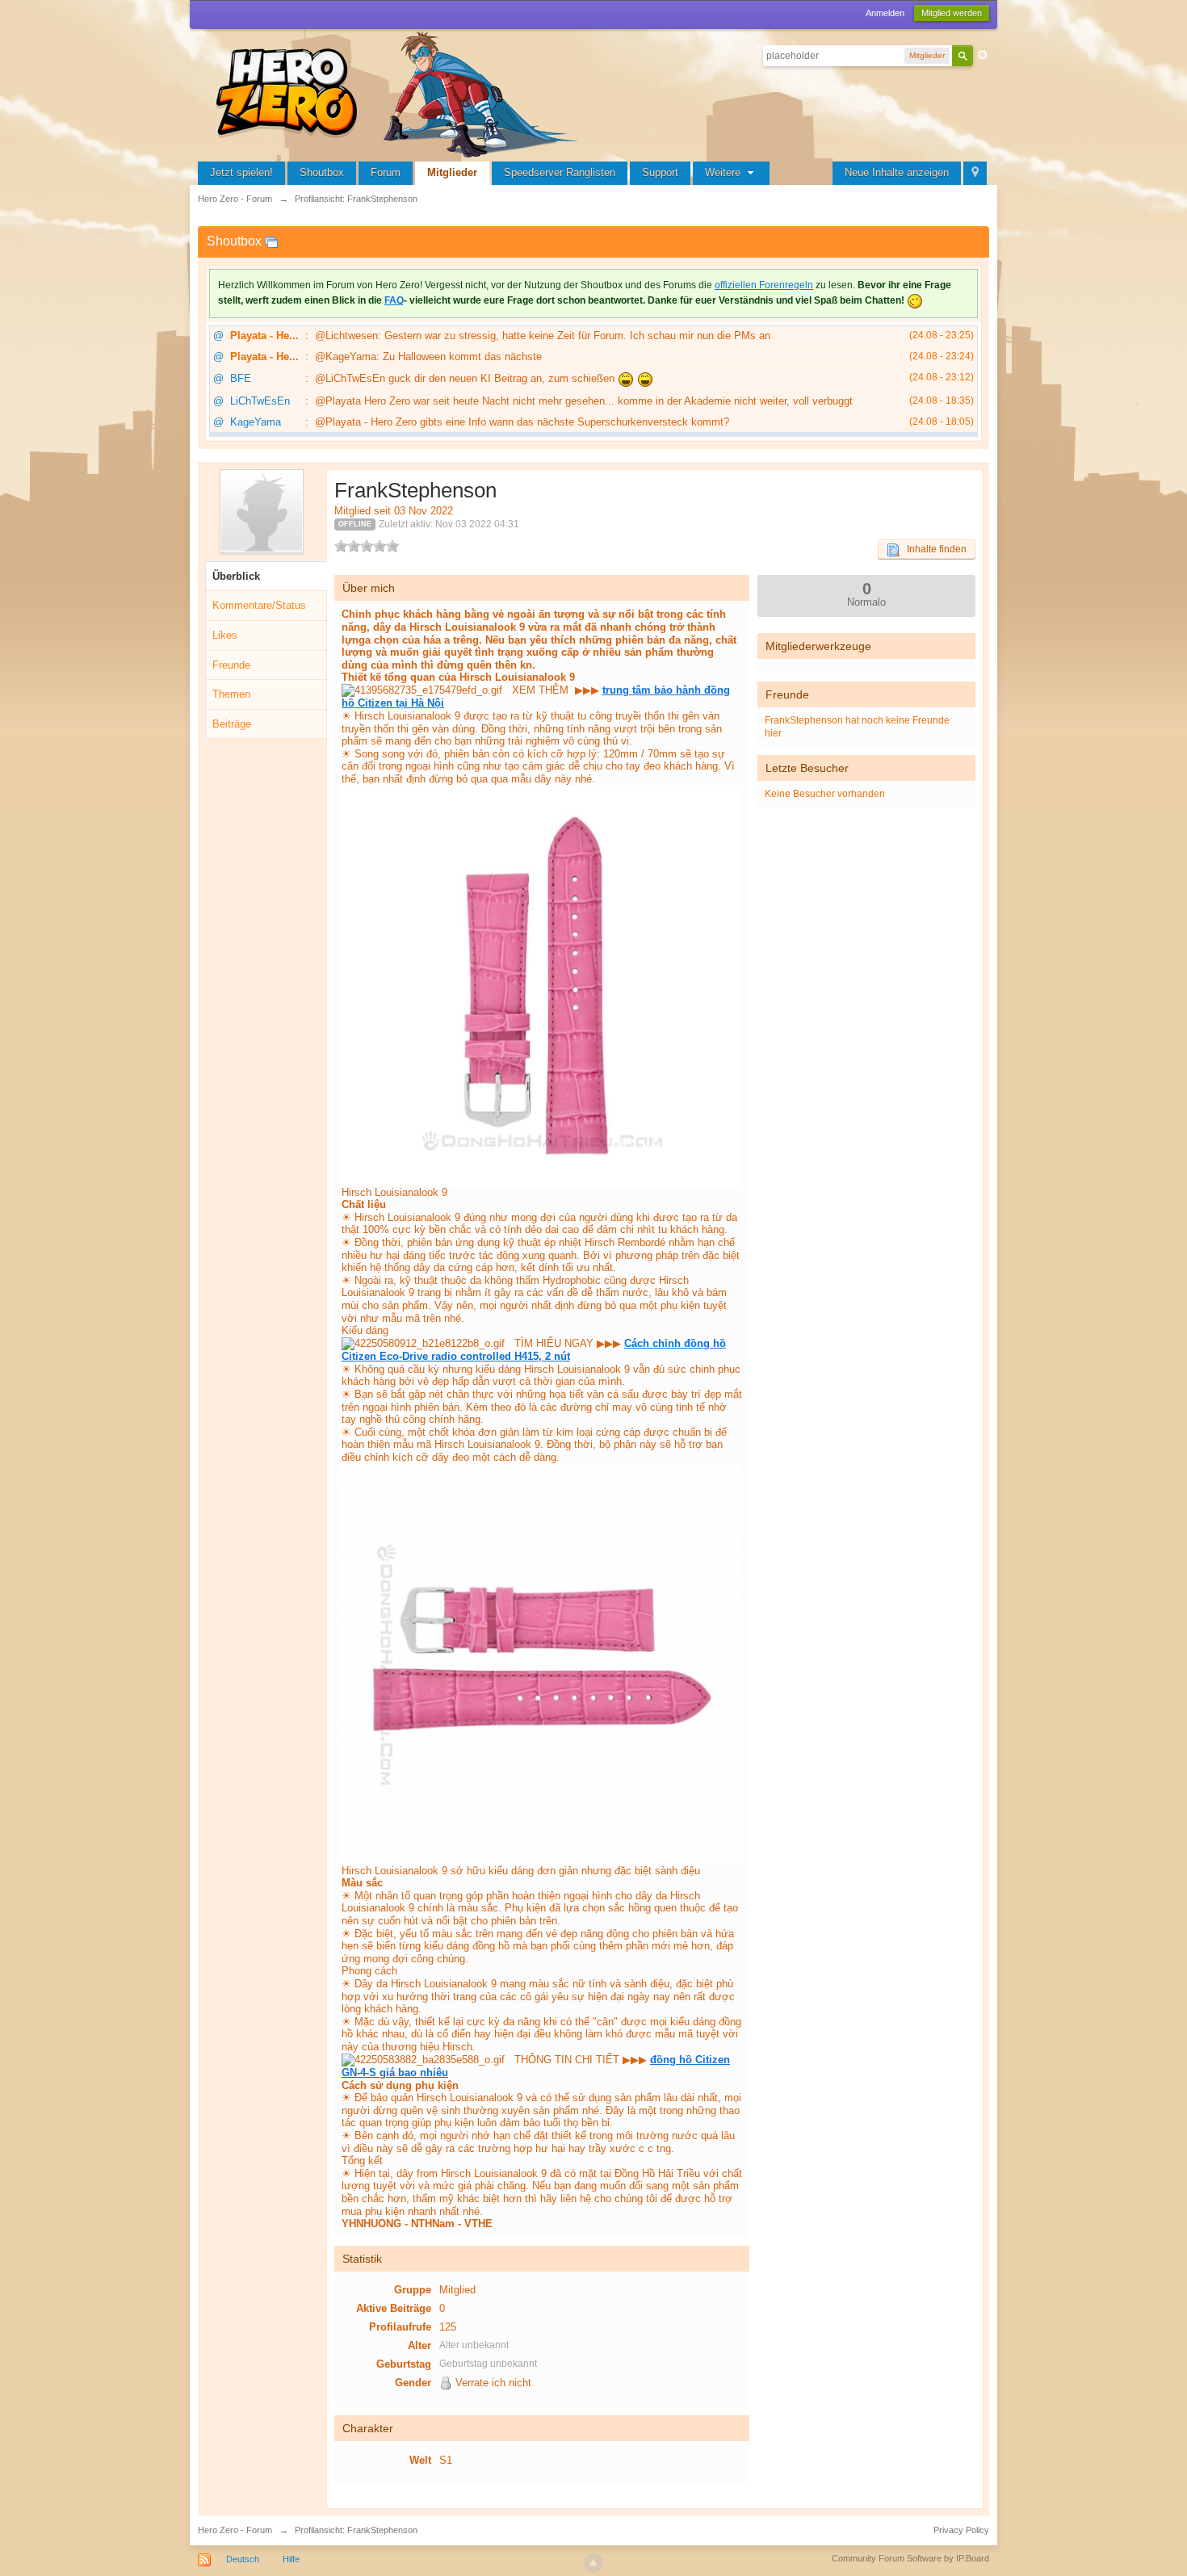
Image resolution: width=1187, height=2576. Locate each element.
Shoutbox (322, 172)
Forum (386, 172)
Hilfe (291, 2559)
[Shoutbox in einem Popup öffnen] (271, 241)
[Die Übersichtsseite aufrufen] (400, 92)
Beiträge (232, 724)
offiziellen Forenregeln (764, 285)
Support (660, 172)
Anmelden (885, 13)
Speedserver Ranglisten (560, 172)
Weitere (724, 172)
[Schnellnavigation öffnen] (975, 173)
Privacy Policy (961, 2530)
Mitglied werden (952, 13)
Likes (225, 635)
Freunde (231, 665)
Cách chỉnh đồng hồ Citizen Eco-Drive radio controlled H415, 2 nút (534, 1350)
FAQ (394, 300)
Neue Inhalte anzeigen (897, 172)
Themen (231, 694)
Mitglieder (452, 172)
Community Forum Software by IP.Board (910, 2558)
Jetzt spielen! (241, 172)
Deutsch (243, 2559)
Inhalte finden (933, 549)
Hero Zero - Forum (235, 2530)
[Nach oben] (593, 2563)
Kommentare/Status (259, 605)
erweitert (983, 55)
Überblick (236, 576)
